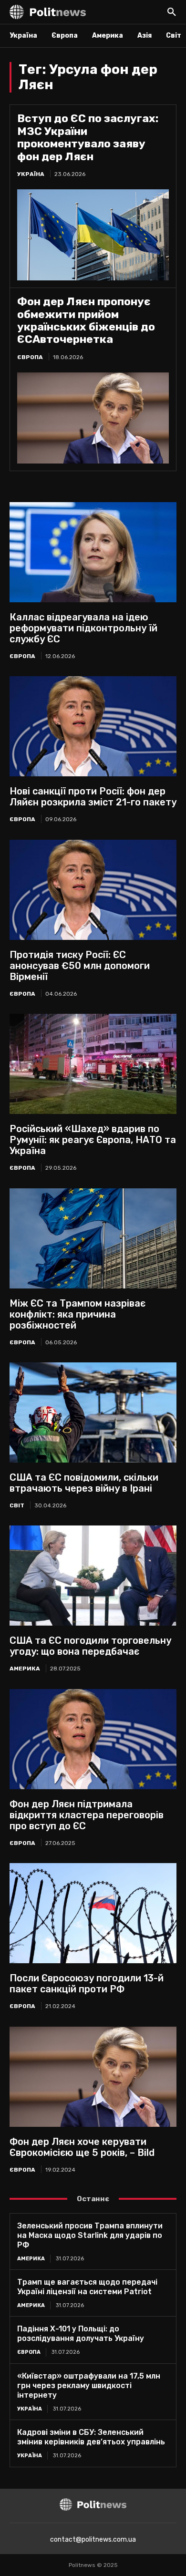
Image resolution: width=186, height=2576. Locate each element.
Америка (25, 1669)
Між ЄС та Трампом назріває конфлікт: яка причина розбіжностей (77, 1314)
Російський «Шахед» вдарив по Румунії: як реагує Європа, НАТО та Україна (93, 1140)
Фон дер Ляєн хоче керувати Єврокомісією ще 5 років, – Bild (82, 2147)
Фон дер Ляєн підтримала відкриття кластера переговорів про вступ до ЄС (87, 1815)
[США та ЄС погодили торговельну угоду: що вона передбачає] (93, 1576)
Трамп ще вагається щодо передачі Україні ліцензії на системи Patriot (87, 2287)
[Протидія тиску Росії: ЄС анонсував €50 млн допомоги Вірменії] (93, 890)
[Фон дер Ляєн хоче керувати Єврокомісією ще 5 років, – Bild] (93, 2077)
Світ (17, 1505)
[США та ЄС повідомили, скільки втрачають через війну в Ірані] (93, 1412)
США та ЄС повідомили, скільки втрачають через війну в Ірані (84, 1483)
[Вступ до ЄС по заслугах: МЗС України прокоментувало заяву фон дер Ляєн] (93, 235)
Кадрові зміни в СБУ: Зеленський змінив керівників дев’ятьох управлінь (91, 2437)
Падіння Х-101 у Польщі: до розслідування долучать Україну (81, 2334)
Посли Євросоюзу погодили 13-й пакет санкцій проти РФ (87, 1984)
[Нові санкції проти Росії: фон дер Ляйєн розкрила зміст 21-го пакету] (93, 726)
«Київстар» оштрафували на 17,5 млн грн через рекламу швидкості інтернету (89, 2385)
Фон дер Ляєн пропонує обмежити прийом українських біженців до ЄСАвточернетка (86, 320)
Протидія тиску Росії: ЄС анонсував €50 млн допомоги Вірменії (80, 966)
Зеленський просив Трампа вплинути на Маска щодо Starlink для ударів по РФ (90, 2235)
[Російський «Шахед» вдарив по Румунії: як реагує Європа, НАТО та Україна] (93, 1064)
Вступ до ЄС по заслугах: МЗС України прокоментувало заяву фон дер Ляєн (88, 137)
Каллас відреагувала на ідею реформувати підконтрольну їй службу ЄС (83, 628)
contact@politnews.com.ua (93, 2540)
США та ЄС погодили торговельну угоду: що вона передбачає (90, 1646)
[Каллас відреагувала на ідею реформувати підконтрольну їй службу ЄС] (93, 552)
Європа (30, 357)
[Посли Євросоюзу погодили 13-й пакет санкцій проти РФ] (93, 1913)
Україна (31, 174)
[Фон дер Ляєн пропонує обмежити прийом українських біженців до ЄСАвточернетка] (93, 418)
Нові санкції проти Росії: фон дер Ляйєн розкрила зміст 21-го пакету (93, 797)
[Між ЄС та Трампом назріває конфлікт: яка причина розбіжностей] (93, 1238)
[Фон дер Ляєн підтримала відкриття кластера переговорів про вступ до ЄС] (93, 1739)
